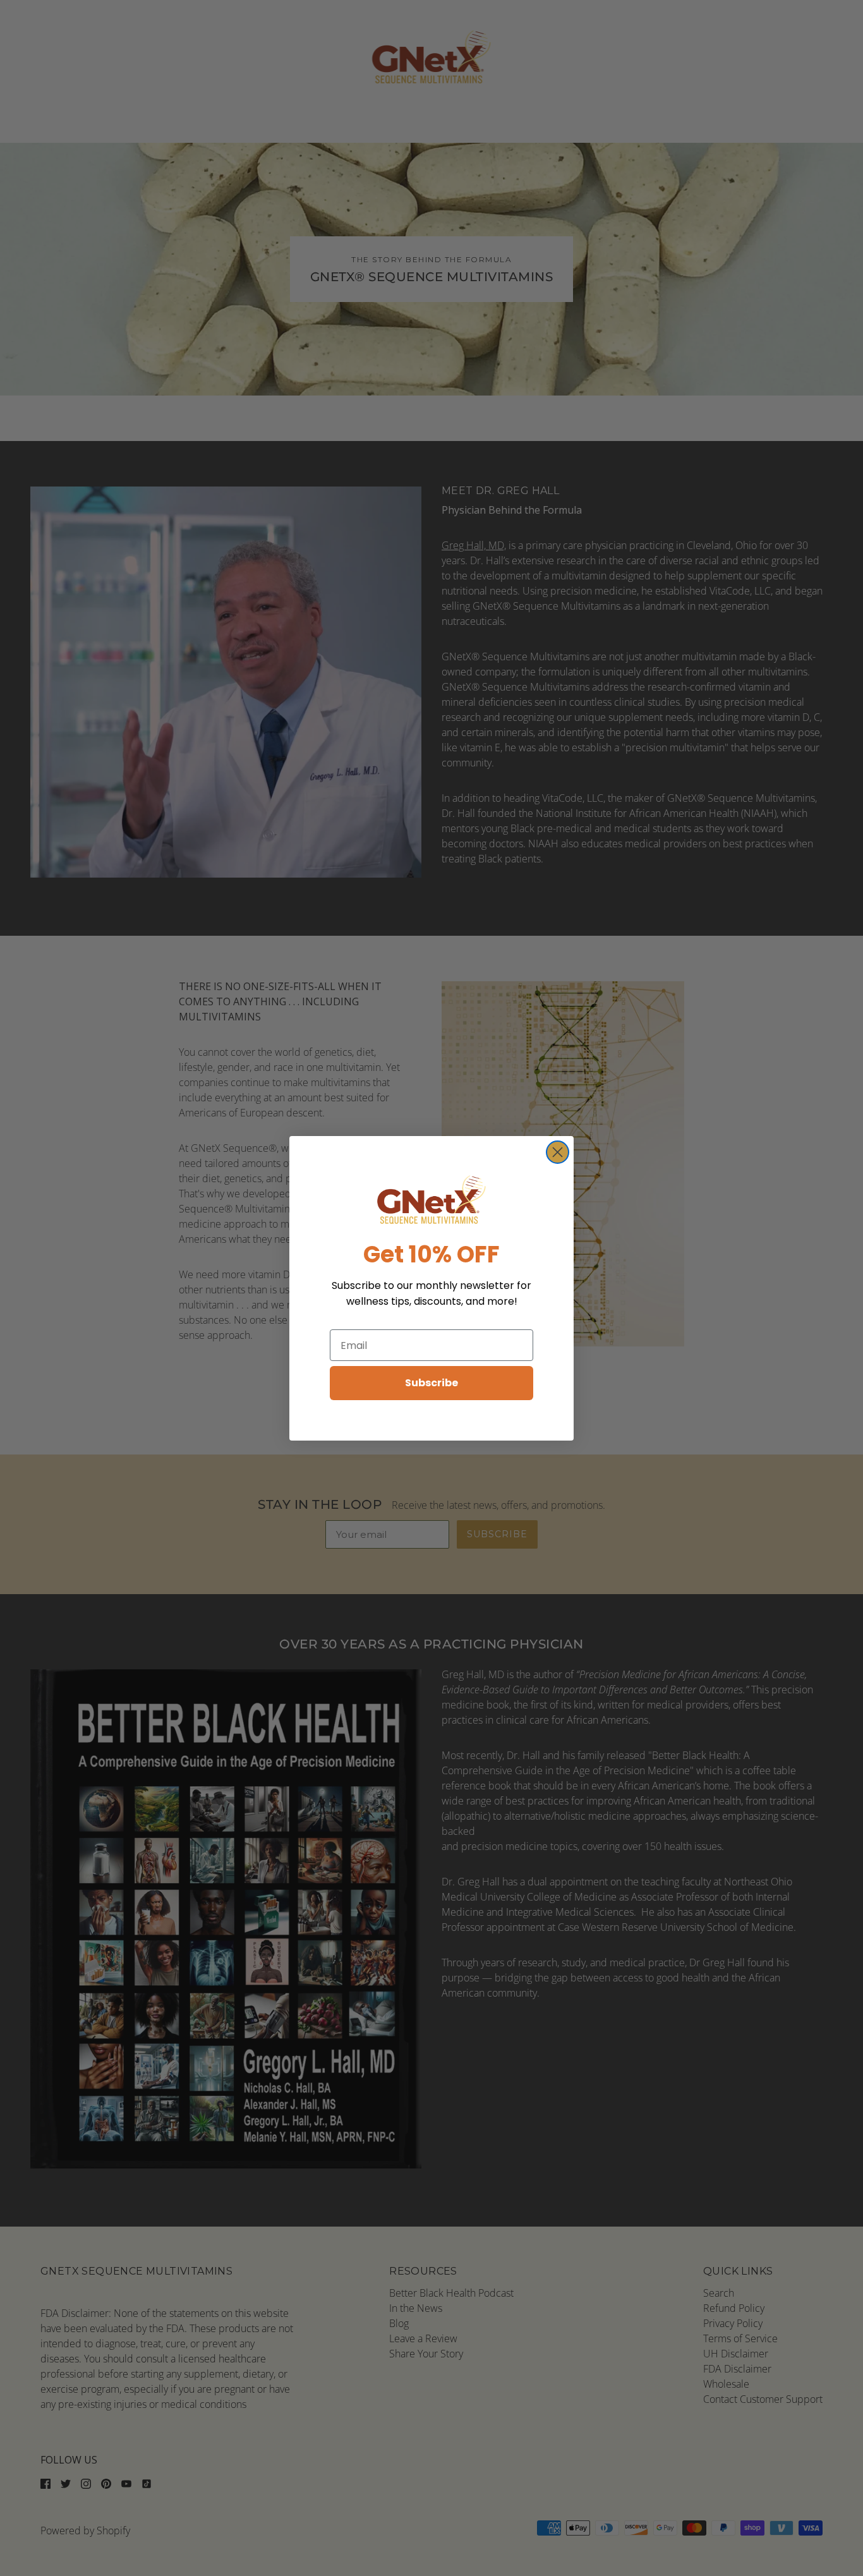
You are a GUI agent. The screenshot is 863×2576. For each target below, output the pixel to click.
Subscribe (431, 1383)
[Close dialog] (558, 1152)
